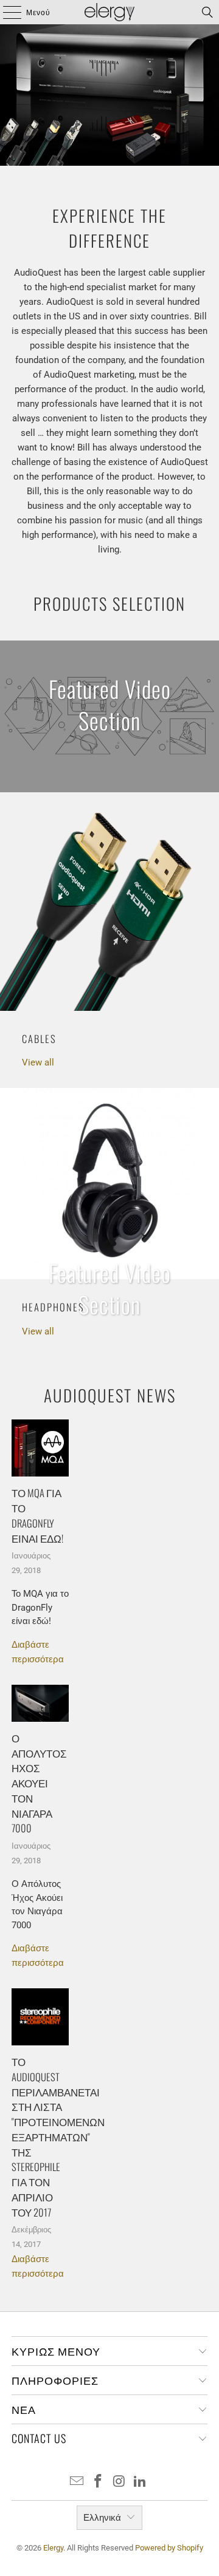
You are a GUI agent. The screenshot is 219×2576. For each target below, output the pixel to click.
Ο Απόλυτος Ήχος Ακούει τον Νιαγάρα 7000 (39, 1783)
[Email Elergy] (77, 2482)
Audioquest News (110, 1395)
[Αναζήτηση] (207, 12)
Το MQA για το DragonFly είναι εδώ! (37, 1515)
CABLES (39, 1038)
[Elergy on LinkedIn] (141, 2482)
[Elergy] (109, 12)
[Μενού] (6, 12)
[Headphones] (109, 1184)
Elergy (53, 2548)
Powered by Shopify (169, 2548)
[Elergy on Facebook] (99, 2482)
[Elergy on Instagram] (120, 2482)
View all (38, 1062)
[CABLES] (109, 902)
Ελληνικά (102, 2518)
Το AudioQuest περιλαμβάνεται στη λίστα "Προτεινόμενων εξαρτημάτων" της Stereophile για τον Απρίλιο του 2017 (58, 2137)
